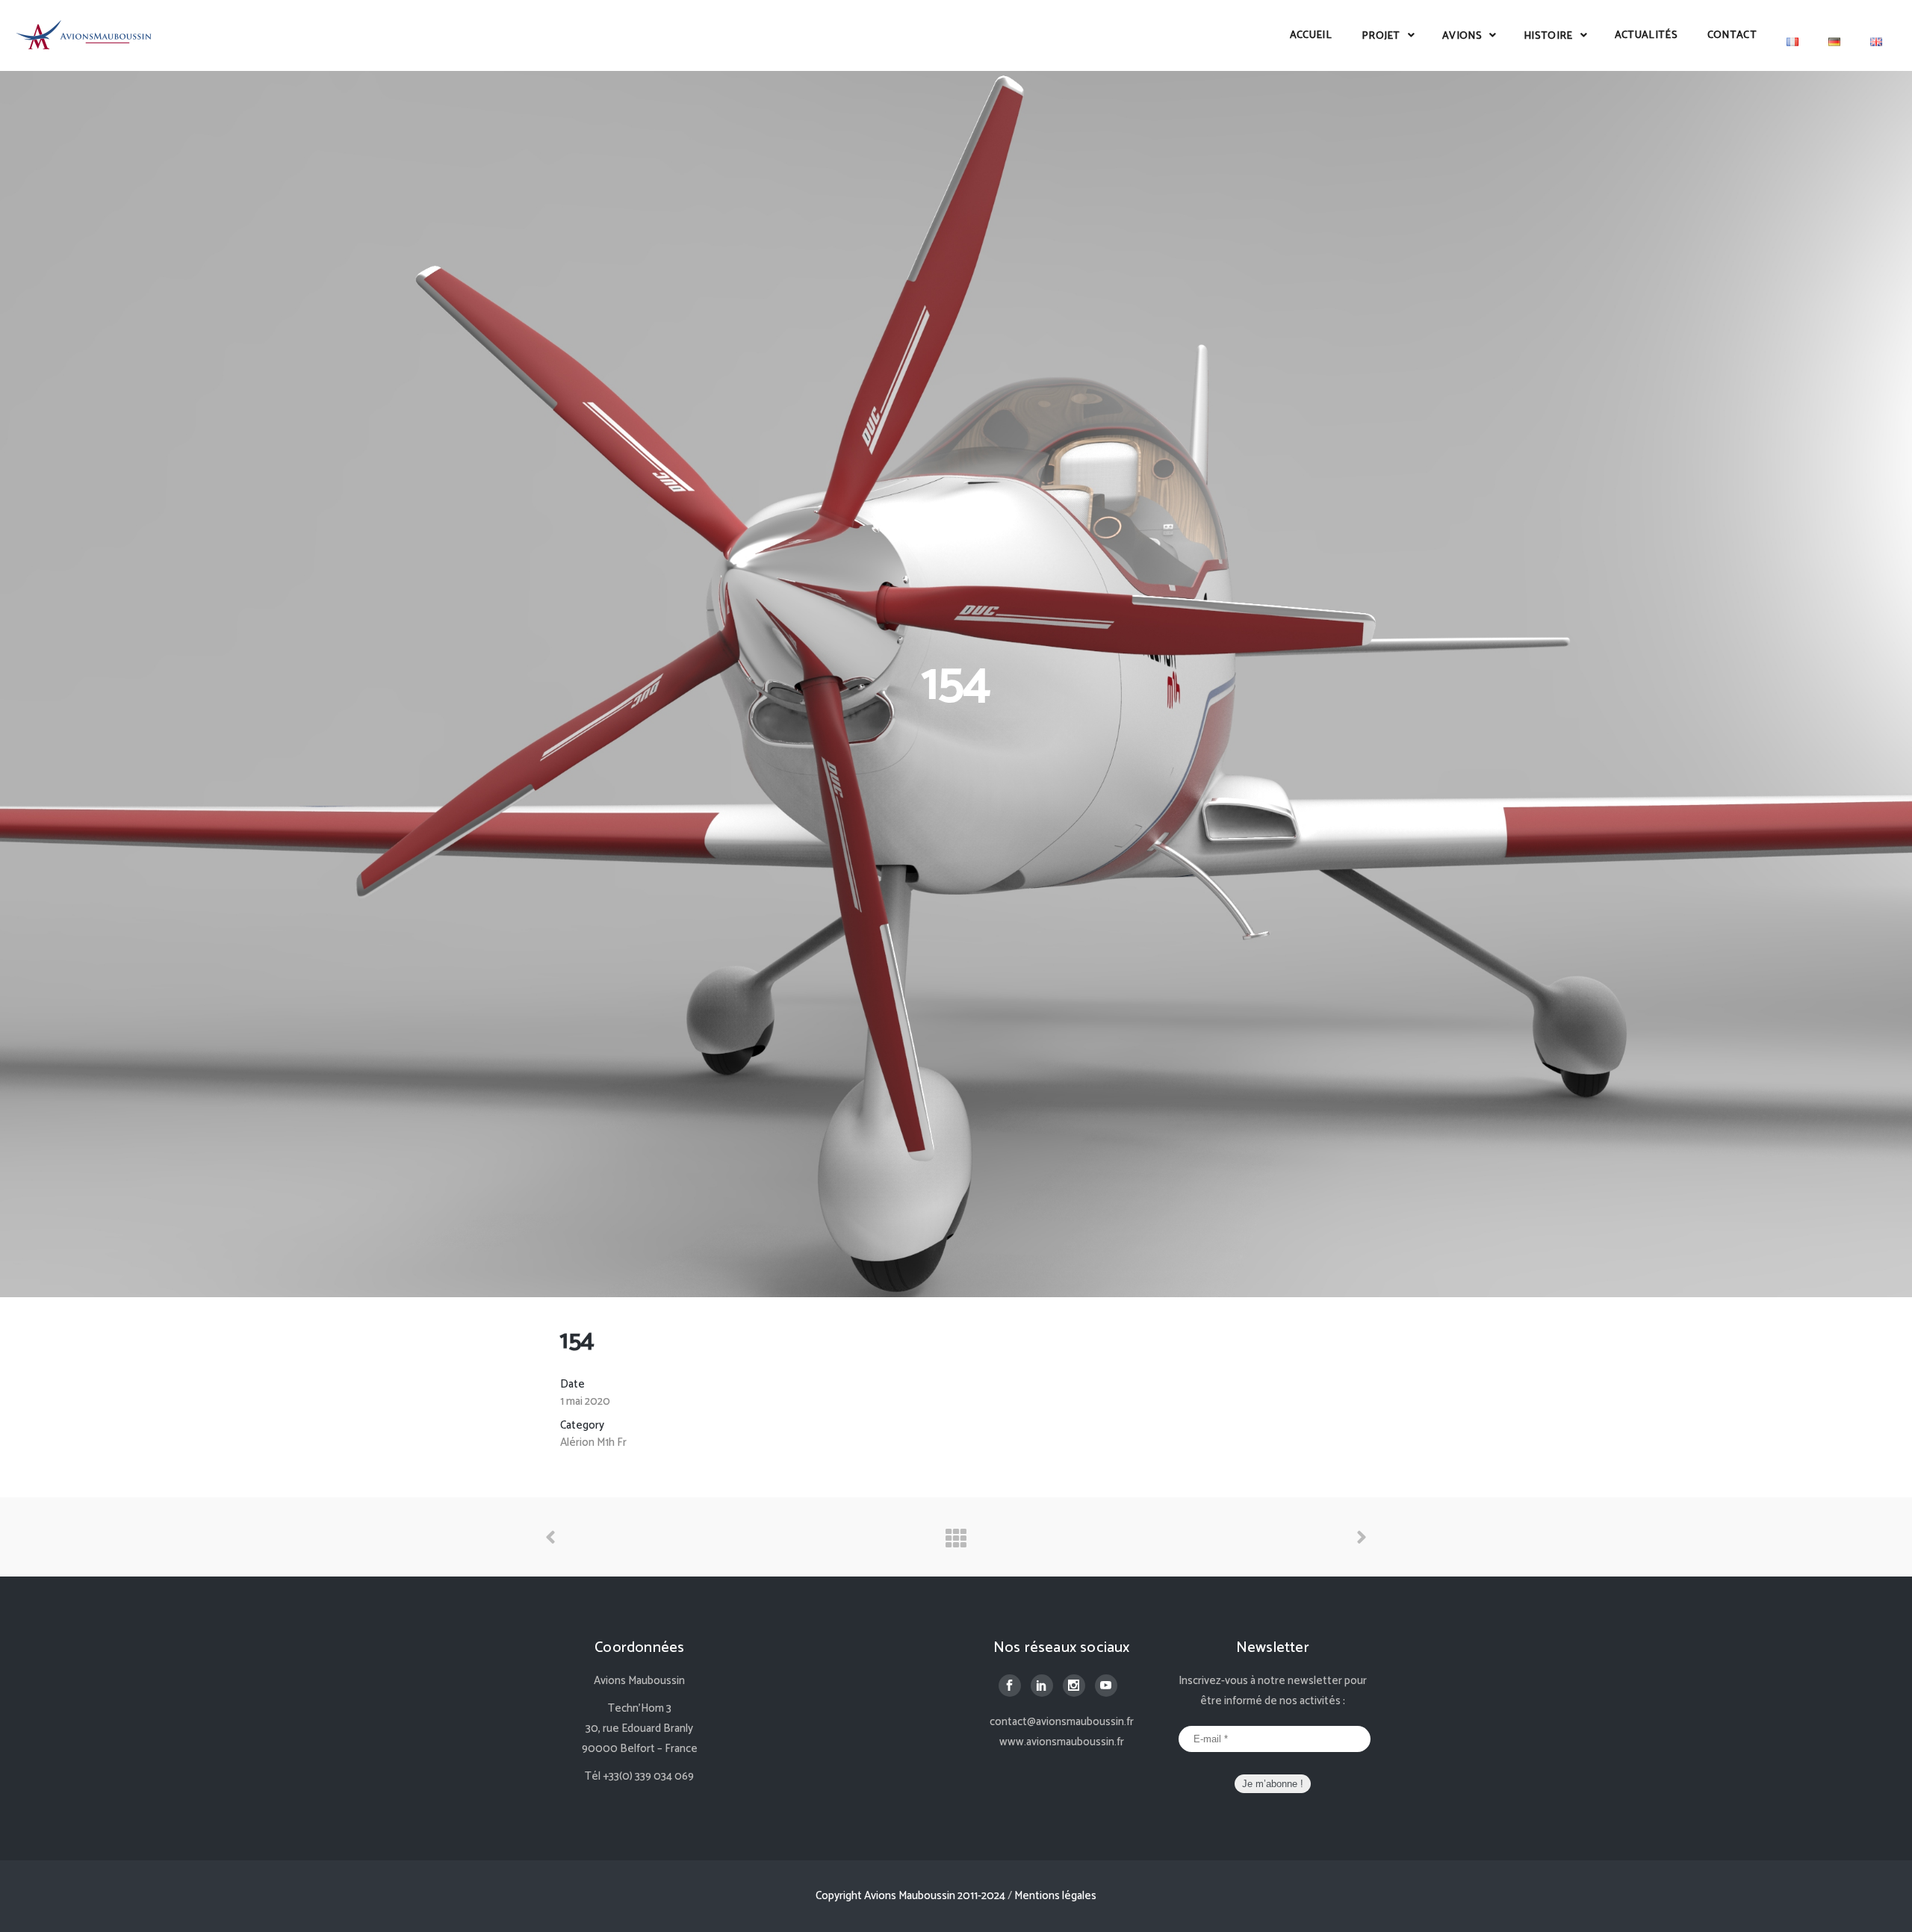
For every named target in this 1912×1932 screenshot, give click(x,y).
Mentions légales (1055, 1896)
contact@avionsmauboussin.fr (1062, 1722)
